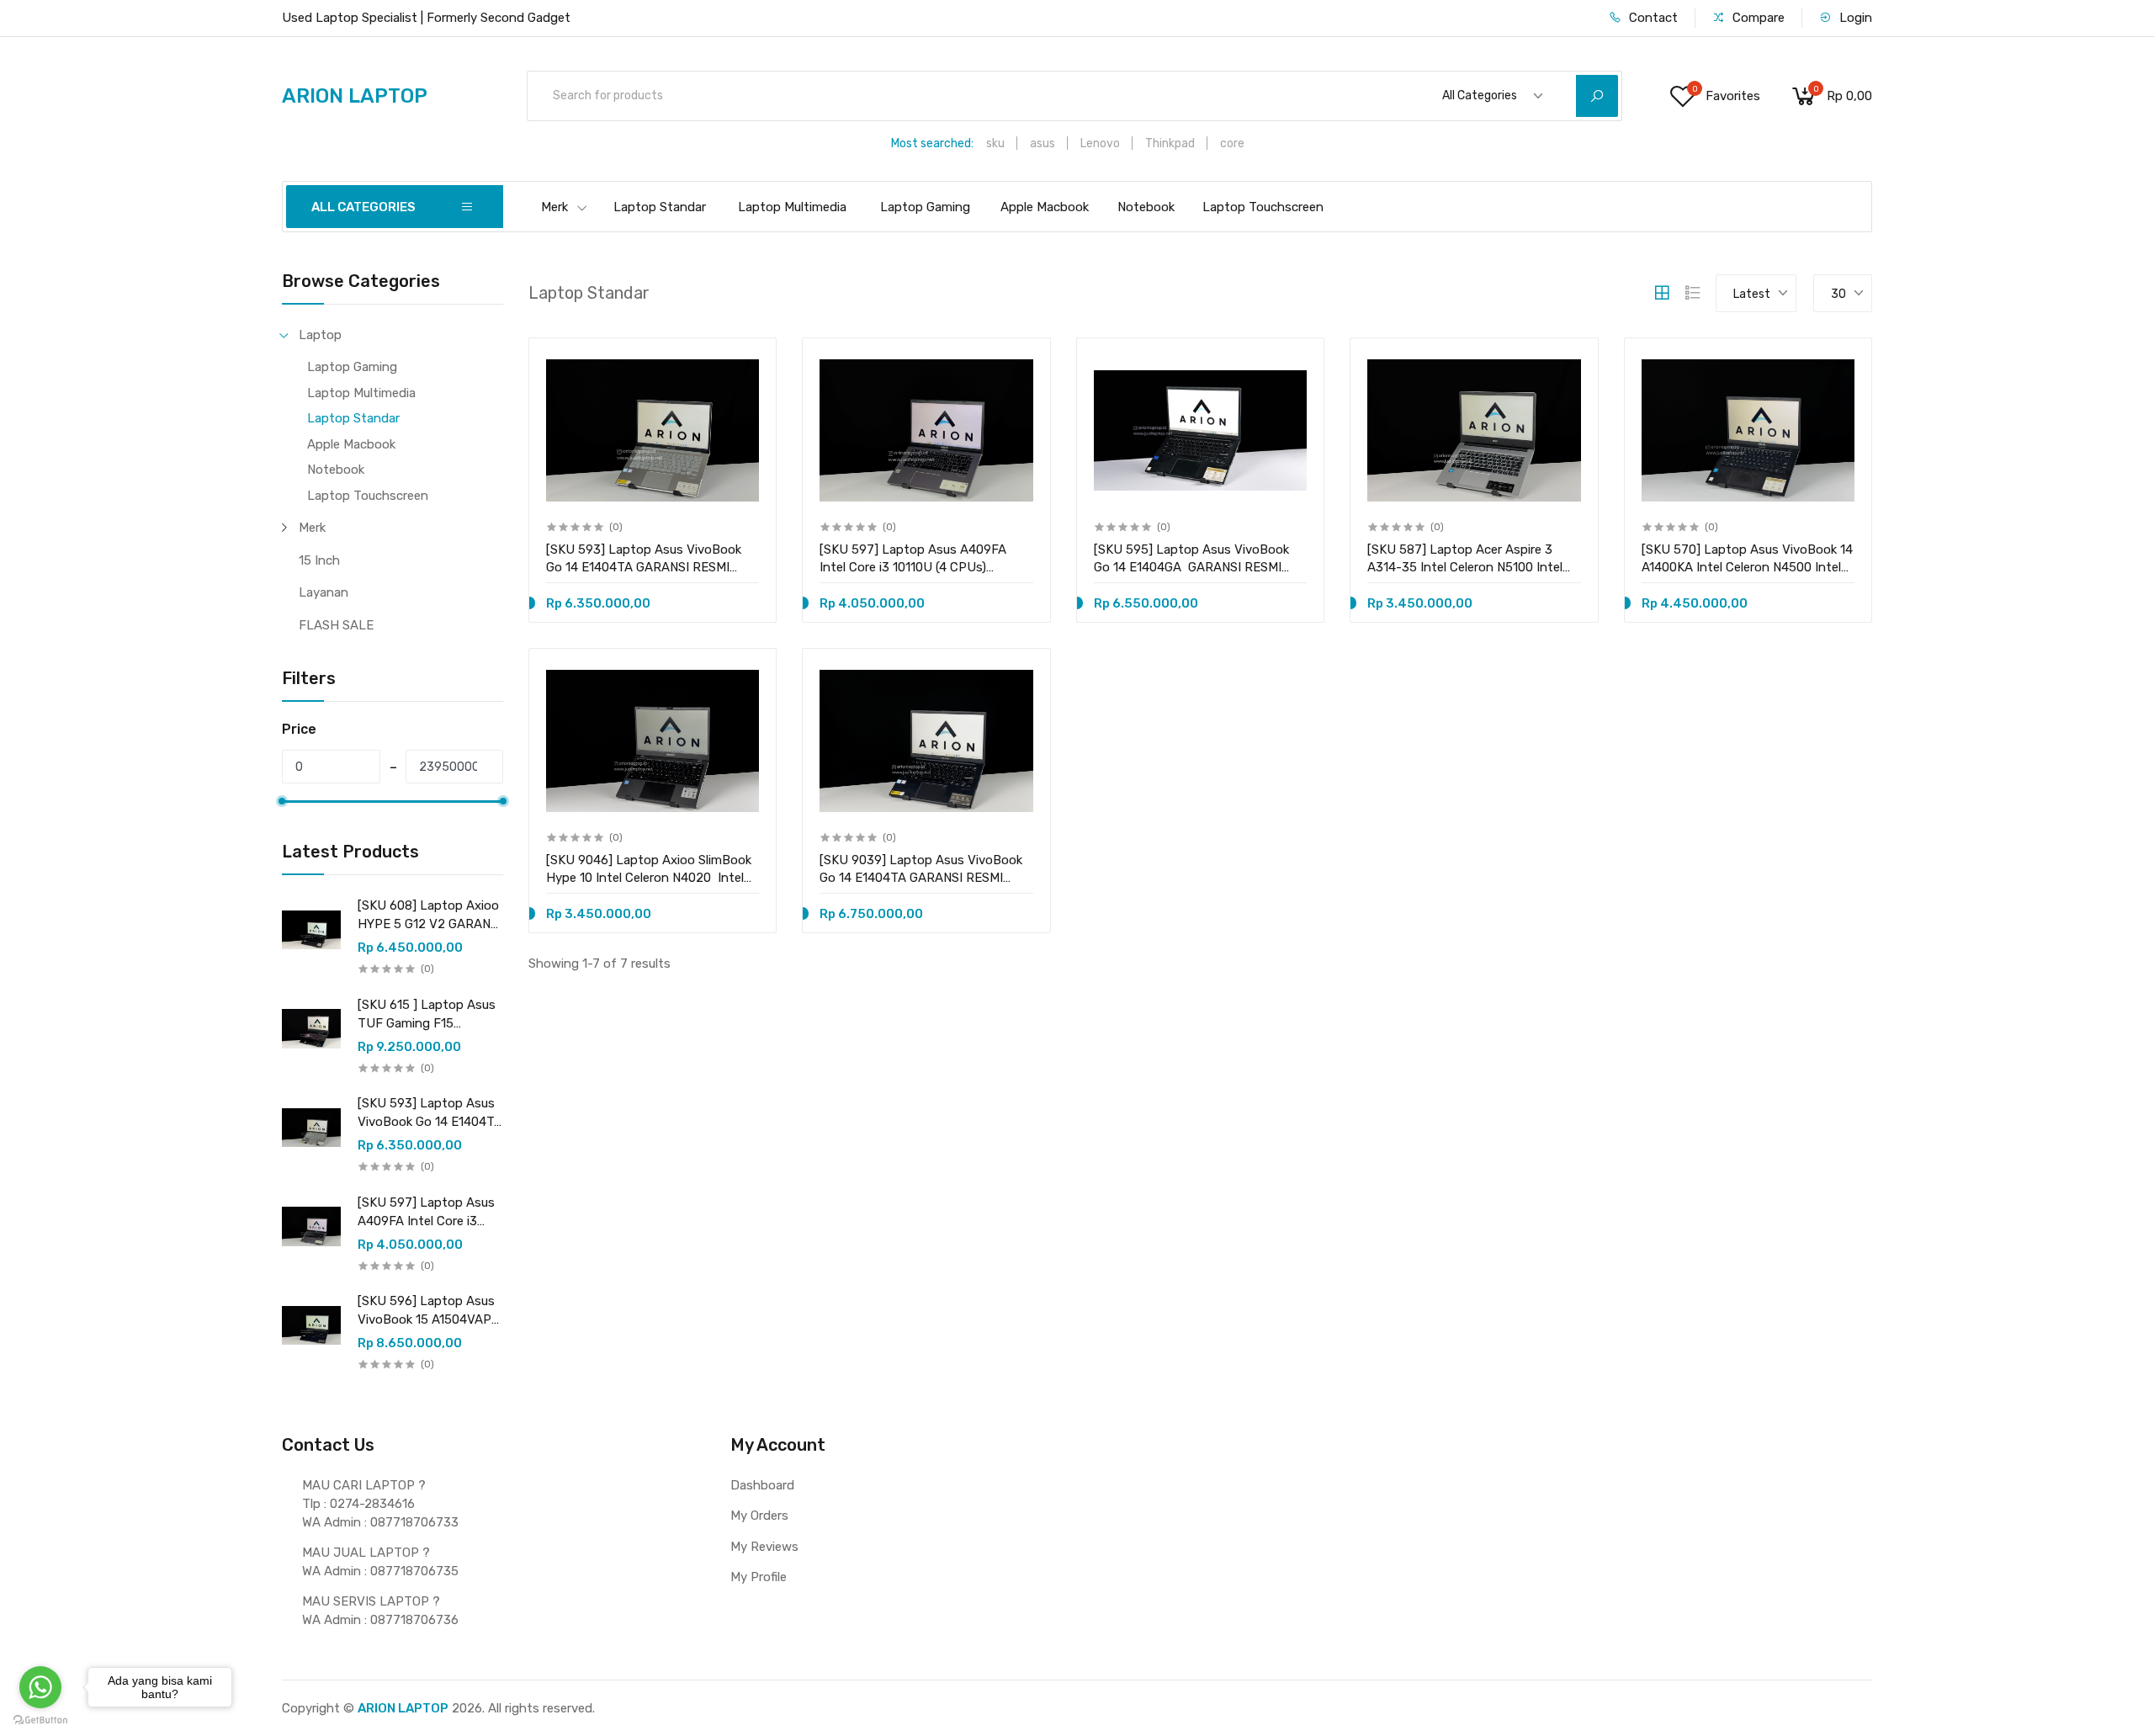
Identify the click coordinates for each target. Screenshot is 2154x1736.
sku (995, 143)
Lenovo (1100, 143)
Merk (554, 207)
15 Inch (319, 560)
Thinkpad (1170, 143)
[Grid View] (1662, 293)
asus (1043, 143)
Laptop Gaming (925, 207)
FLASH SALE (336, 625)
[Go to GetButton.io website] (40, 1719)
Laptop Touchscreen (1263, 207)
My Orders (759, 1516)
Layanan (324, 592)
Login (1854, 18)
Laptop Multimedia (792, 207)
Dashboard (762, 1485)
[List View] (1693, 293)
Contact (1652, 18)
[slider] (282, 801)
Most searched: (932, 143)
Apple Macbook (1045, 207)
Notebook (1146, 207)
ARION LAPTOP (403, 1708)
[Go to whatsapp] (40, 1687)
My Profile (759, 1577)
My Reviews (764, 1547)
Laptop (320, 335)
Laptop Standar (660, 207)
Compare (1757, 18)
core (1232, 143)
